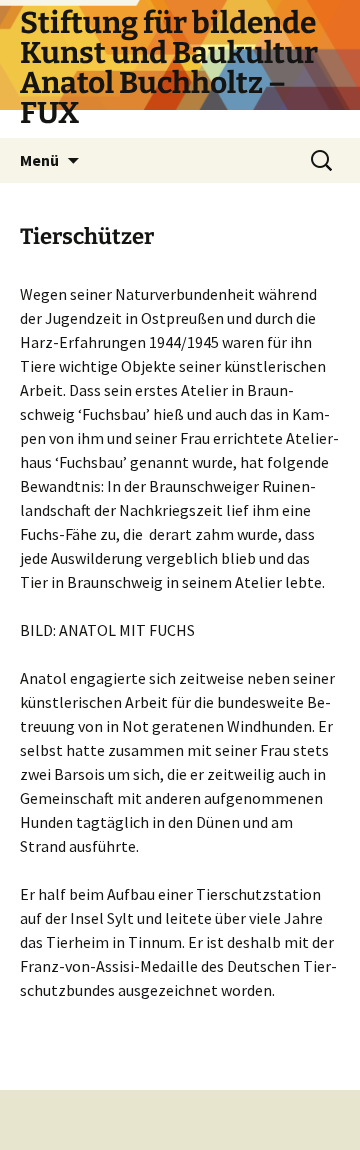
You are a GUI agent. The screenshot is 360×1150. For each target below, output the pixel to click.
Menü (39, 160)
